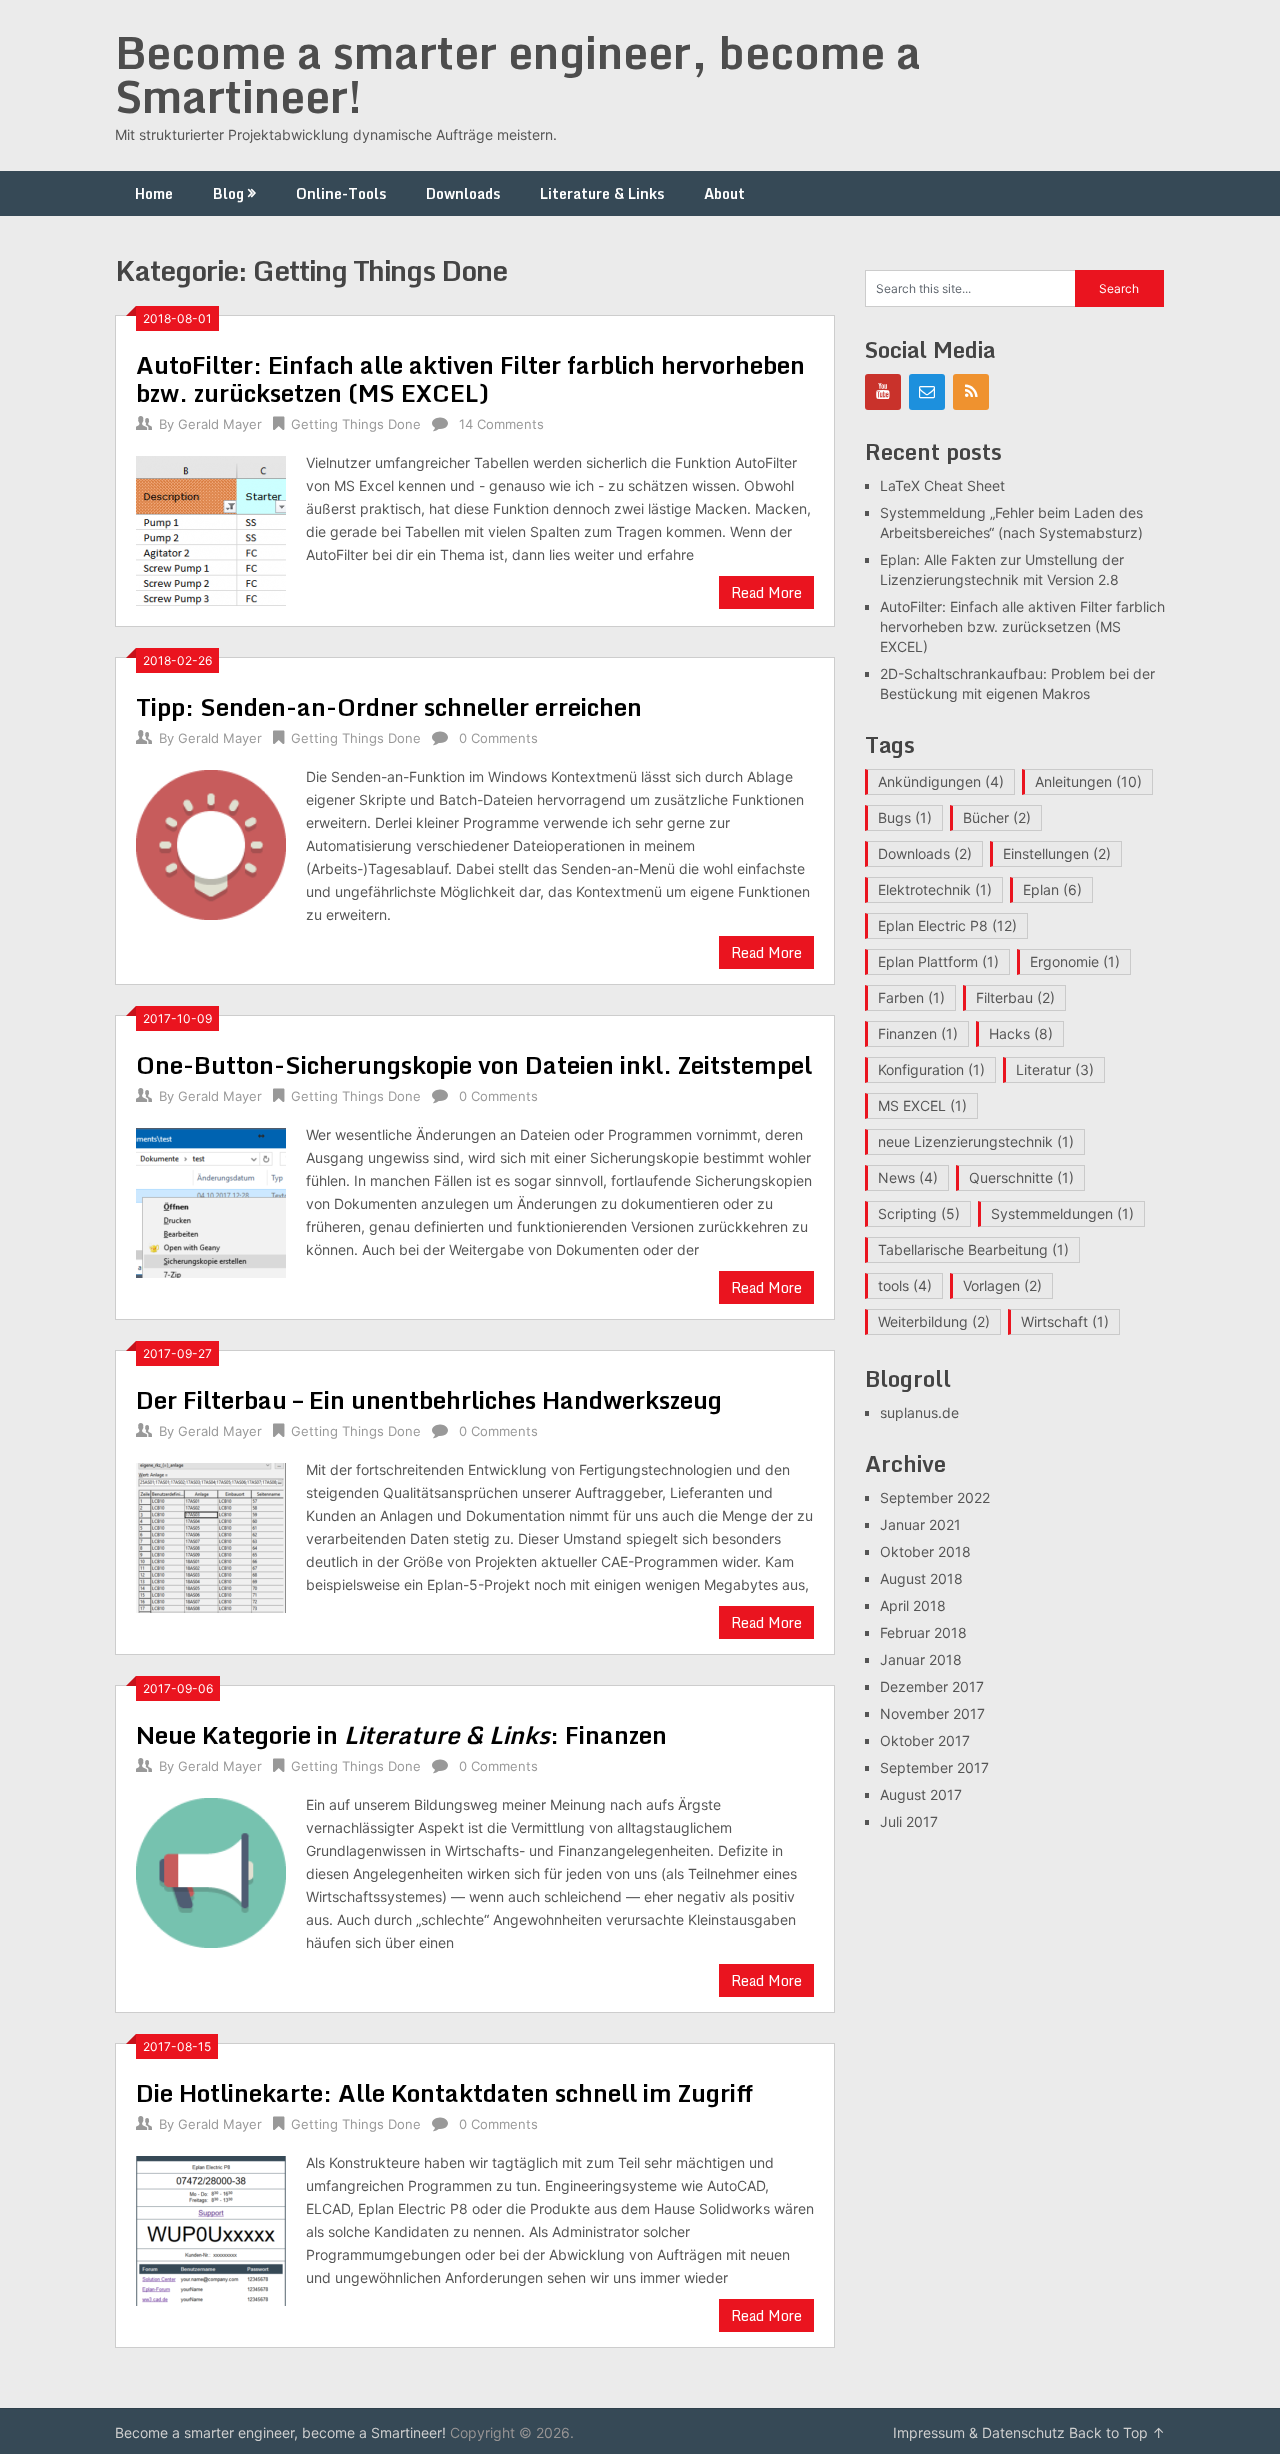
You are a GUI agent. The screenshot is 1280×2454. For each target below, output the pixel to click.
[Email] (927, 392)
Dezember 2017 (932, 1686)
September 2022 (935, 1497)
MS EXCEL (922, 1105)
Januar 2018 (921, 1659)
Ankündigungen (941, 781)
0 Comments (498, 738)
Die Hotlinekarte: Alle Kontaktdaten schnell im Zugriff (444, 2092)
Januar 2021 (920, 1524)
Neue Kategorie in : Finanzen (401, 1734)
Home (154, 193)
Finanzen (918, 1033)
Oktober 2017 (925, 1740)
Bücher (997, 817)
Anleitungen (1088, 781)
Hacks (1021, 1033)
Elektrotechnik (935, 889)
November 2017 (932, 1713)
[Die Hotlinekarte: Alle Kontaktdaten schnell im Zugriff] (211, 2228)
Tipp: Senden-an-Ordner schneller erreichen (389, 706)
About (724, 193)
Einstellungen (1057, 853)
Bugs (905, 817)
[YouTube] (883, 392)
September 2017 (934, 1767)
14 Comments (501, 424)
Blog (228, 193)
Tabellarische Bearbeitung (973, 1249)
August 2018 (921, 1578)
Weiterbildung (934, 1321)
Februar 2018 (923, 1632)
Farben (911, 997)
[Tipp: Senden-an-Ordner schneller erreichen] (211, 842)
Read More (766, 592)
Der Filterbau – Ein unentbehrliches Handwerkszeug (429, 1399)
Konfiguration (931, 1069)
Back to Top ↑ (1117, 2432)
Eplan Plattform (938, 961)
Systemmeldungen (1062, 1213)
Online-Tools (341, 193)
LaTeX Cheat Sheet (942, 485)
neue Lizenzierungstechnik (976, 1141)
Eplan (1052, 889)
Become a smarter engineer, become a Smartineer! (518, 74)
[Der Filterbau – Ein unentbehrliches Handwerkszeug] (211, 1535)
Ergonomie (1075, 961)
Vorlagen (1002, 1285)
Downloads (463, 193)
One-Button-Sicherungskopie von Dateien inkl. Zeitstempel (474, 1064)
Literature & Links (602, 193)
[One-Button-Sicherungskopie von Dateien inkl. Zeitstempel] (211, 1200)
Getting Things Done (356, 424)
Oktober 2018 (925, 1551)
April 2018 (913, 1605)
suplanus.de (919, 1412)
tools (905, 1285)
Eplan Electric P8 (947, 925)
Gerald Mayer (220, 424)
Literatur (1055, 1069)
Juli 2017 (909, 1821)
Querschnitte (1021, 1177)
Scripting (919, 1213)
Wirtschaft (1065, 1321)
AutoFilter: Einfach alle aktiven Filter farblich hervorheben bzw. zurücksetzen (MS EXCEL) (470, 378)
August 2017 (921, 1794)
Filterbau (1015, 997)
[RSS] (971, 392)
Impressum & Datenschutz (979, 2432)
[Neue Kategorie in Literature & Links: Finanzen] (211, 1870)
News (908, 1177)
